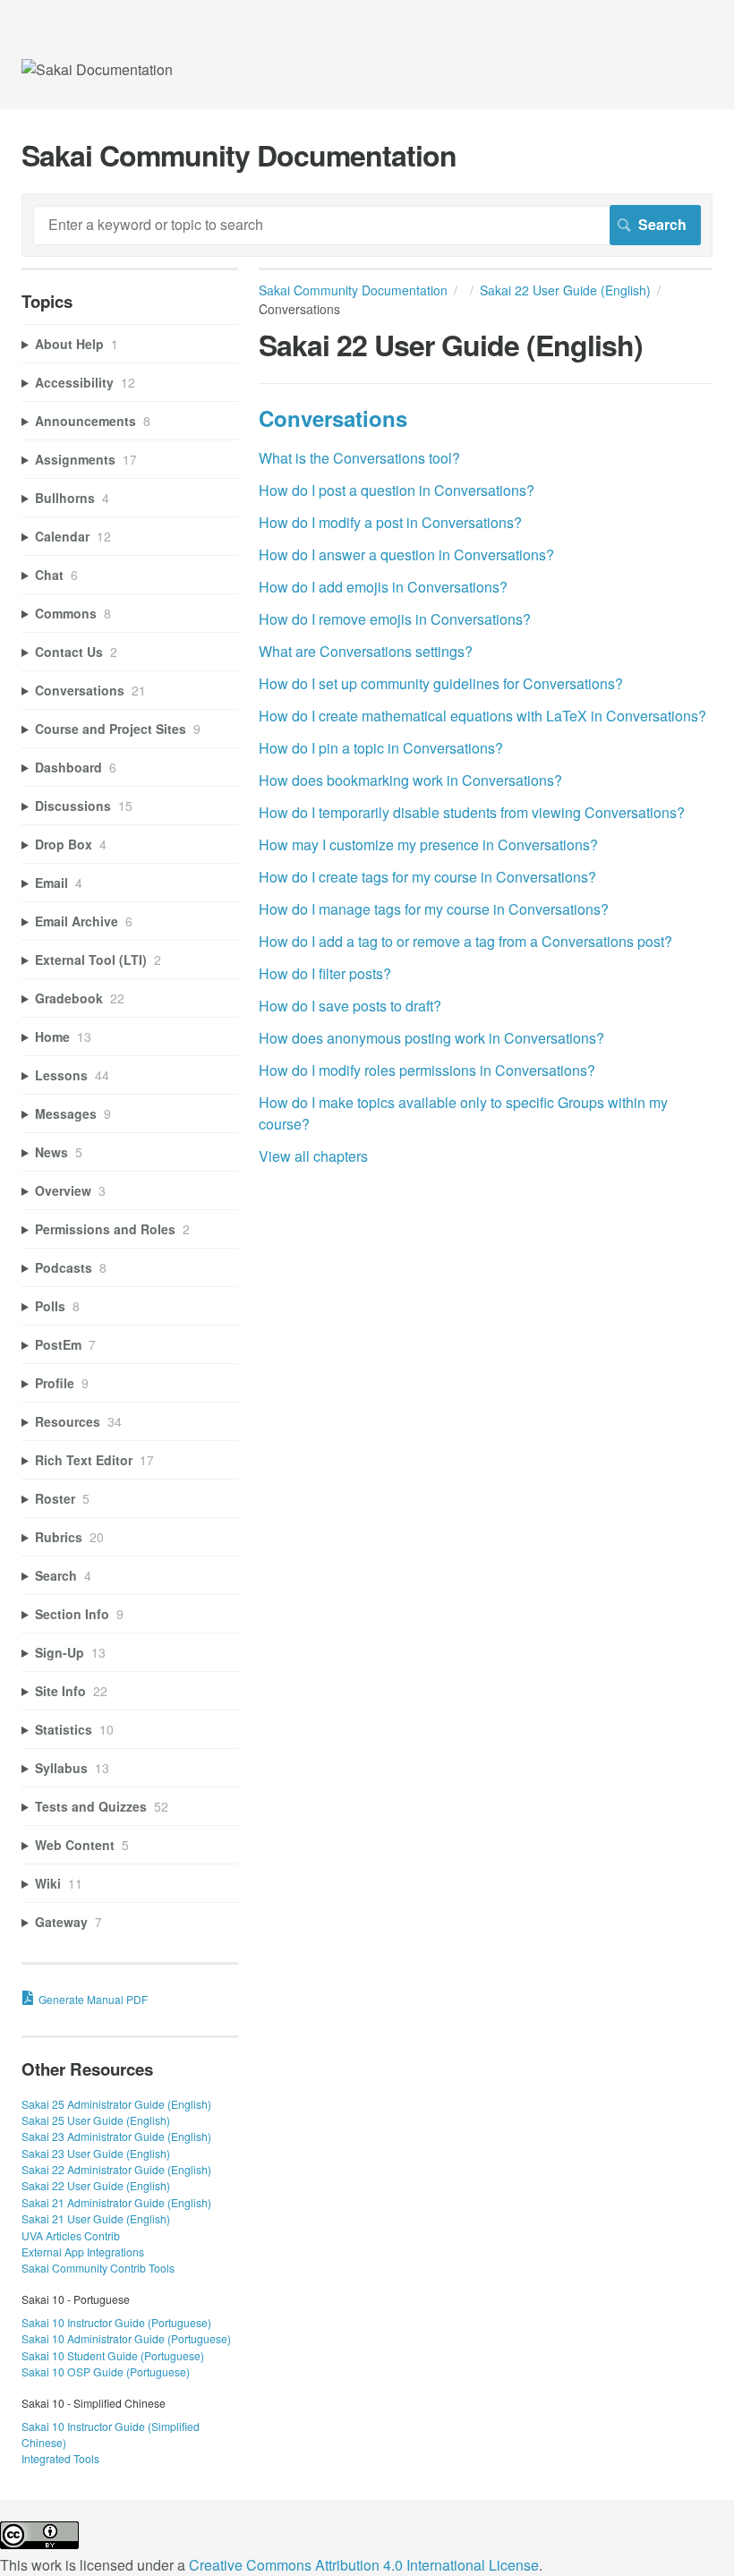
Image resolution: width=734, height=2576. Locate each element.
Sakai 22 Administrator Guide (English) (116, 2169)
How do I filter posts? (325, 973)
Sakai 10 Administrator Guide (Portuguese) (126, 2338)
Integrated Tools (60, 2458)
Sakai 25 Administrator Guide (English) (116, 2104)
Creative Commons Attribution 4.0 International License (364, 2565)
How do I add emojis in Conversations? (383, 587)
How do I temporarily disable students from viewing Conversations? (472, 812)
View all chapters (313, 1156)
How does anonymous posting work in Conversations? (431, 1038)
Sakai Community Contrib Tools (98, 2268)
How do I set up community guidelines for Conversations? (441, 683)
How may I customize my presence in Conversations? (428, 844)
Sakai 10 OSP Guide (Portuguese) (106, 2371)
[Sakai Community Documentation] (97, 69)
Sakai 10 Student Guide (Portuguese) (113, 2355)
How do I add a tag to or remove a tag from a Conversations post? (465, 941)
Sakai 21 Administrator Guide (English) (116, 2202)
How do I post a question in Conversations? (397, 490)
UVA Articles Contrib (71, 2235)
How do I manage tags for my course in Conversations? (434, 909)
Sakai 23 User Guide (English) (96, 2153)
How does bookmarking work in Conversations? (410, 780)
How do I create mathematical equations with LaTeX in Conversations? (482, 716)
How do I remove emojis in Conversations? (395, 619)
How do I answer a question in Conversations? (406, 554)
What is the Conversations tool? (359, 458)
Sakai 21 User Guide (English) (96, 2218)
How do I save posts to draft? (350, 1006)
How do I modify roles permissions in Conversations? (427, 1070)
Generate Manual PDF (93, 1999)
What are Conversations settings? (366, 651)
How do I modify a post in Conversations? (390, 522)
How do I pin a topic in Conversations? (381, 748)
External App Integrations (83, 2252)
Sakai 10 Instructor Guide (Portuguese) (116, 2322)
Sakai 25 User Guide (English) (96, 2120)
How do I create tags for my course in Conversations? (427, 877)
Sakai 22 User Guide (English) (565, 290)
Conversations (333, 418)
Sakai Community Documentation (353, 290)
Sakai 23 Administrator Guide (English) (116, 2136)
